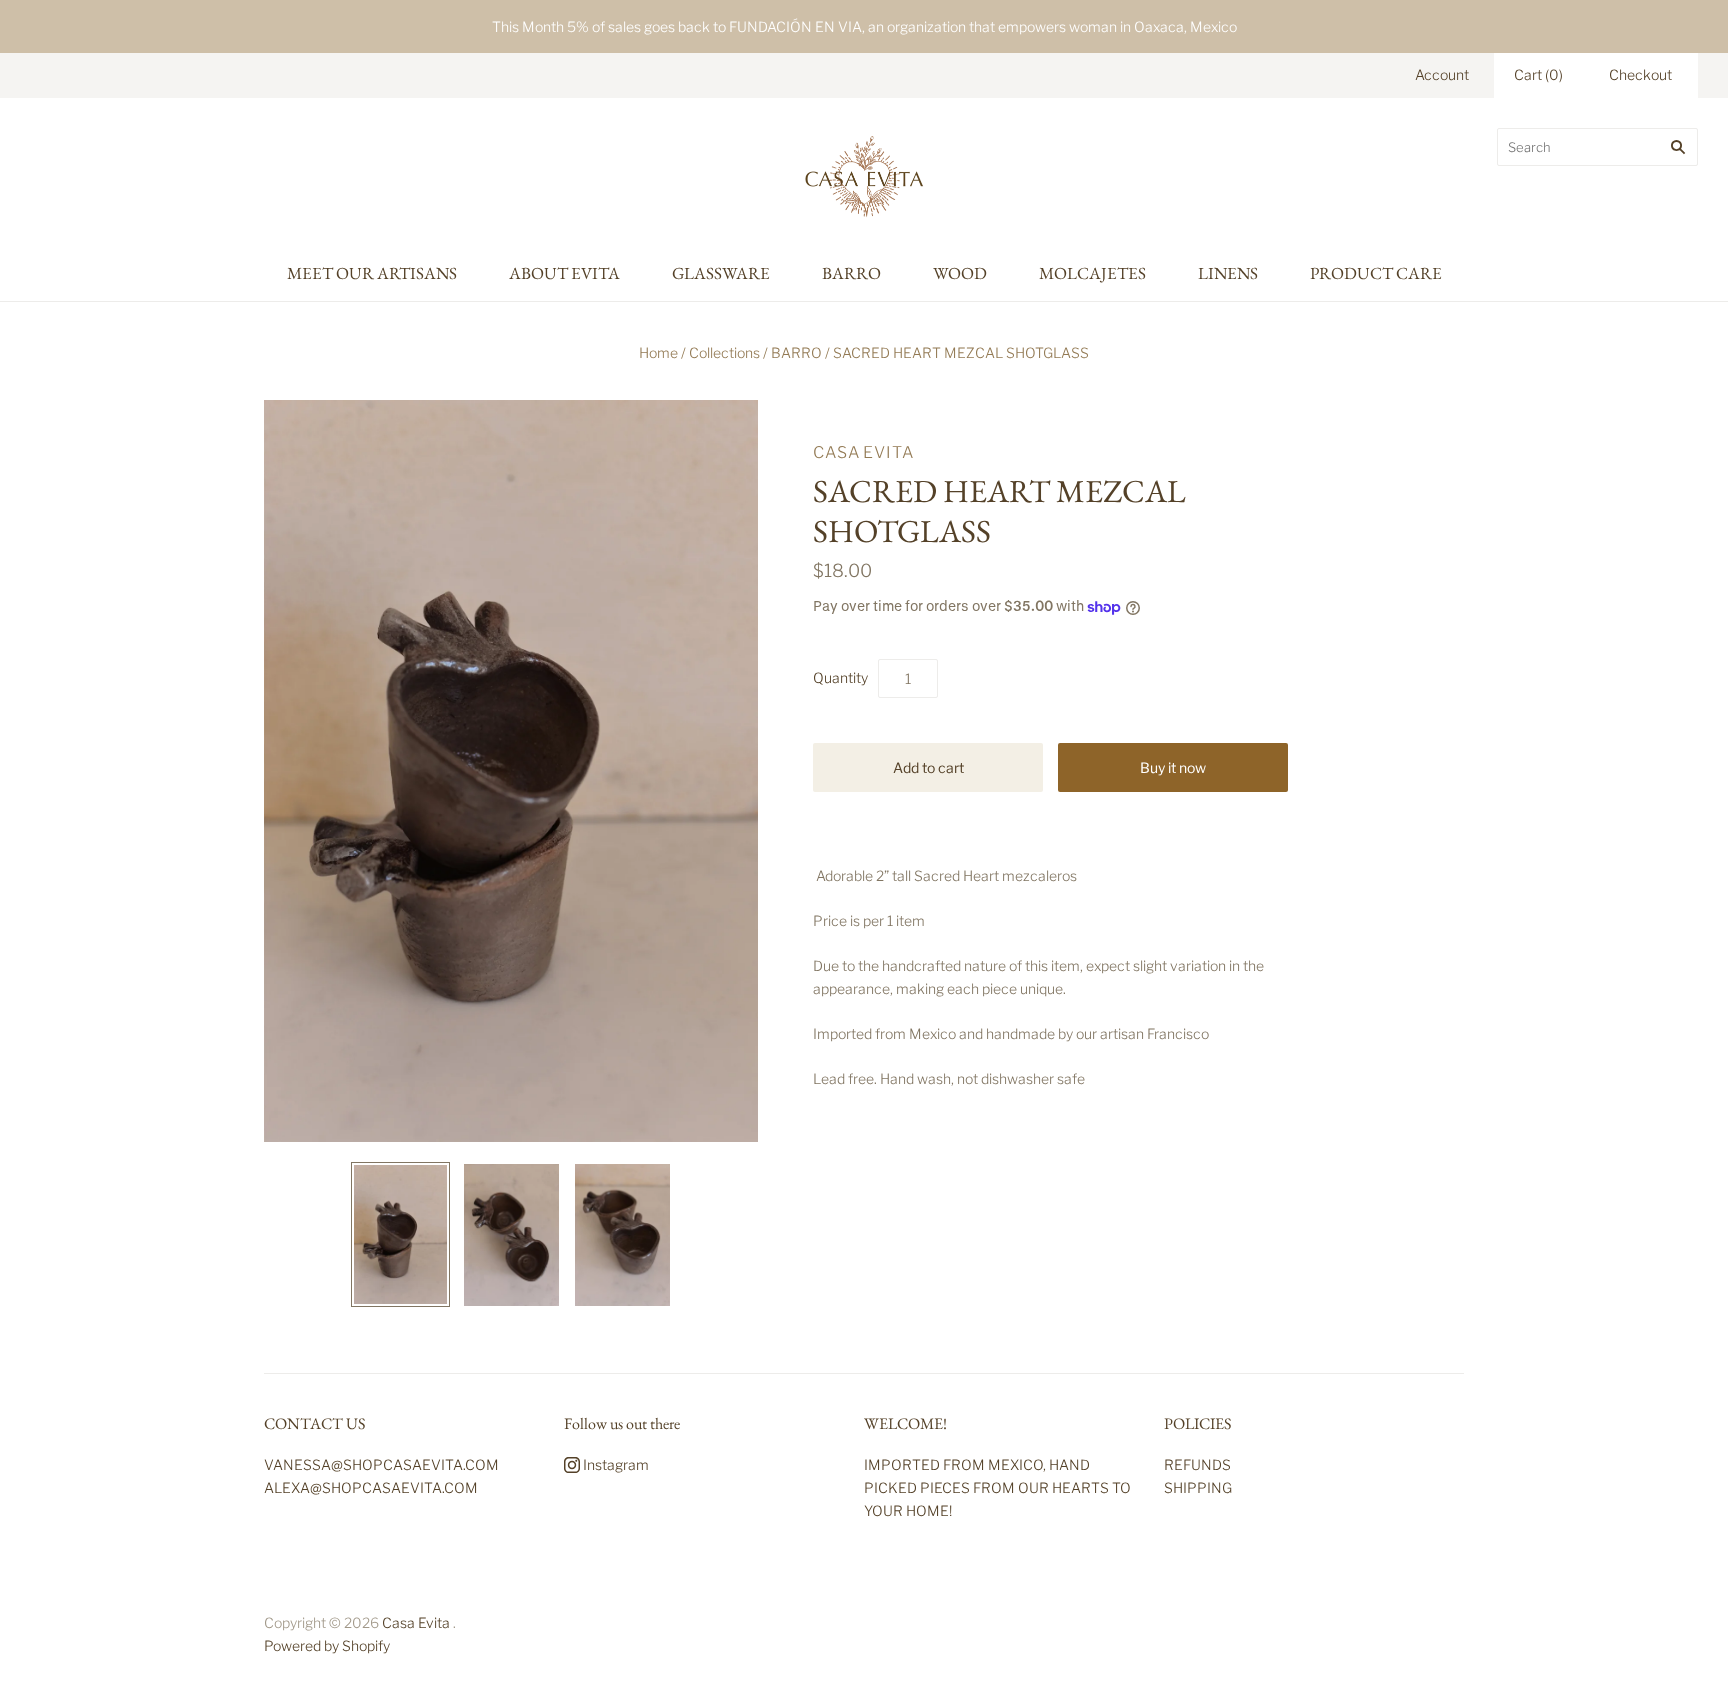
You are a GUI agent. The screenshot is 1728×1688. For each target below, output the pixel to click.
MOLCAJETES (1092, 273)
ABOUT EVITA (564, 273)
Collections (724, 352)
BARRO (851, 273)
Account (1442, 74)
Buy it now (1173, 767)
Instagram (614, 1464)
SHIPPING (1198, 1487)
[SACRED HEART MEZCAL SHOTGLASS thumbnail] (400, 1234)
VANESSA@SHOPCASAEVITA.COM (381, 1464)
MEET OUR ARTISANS (372, 273)
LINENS (1228, 273)
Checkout (1640, 74)
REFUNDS (1197, 1464)
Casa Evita (863, 452)
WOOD (960, 273)
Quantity (840, 677)
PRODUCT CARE (1376, 273)
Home (658, 352)
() (1538, 74)
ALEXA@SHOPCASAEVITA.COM (371, 1487)
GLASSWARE (721, 273)
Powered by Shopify (327, 1645)
